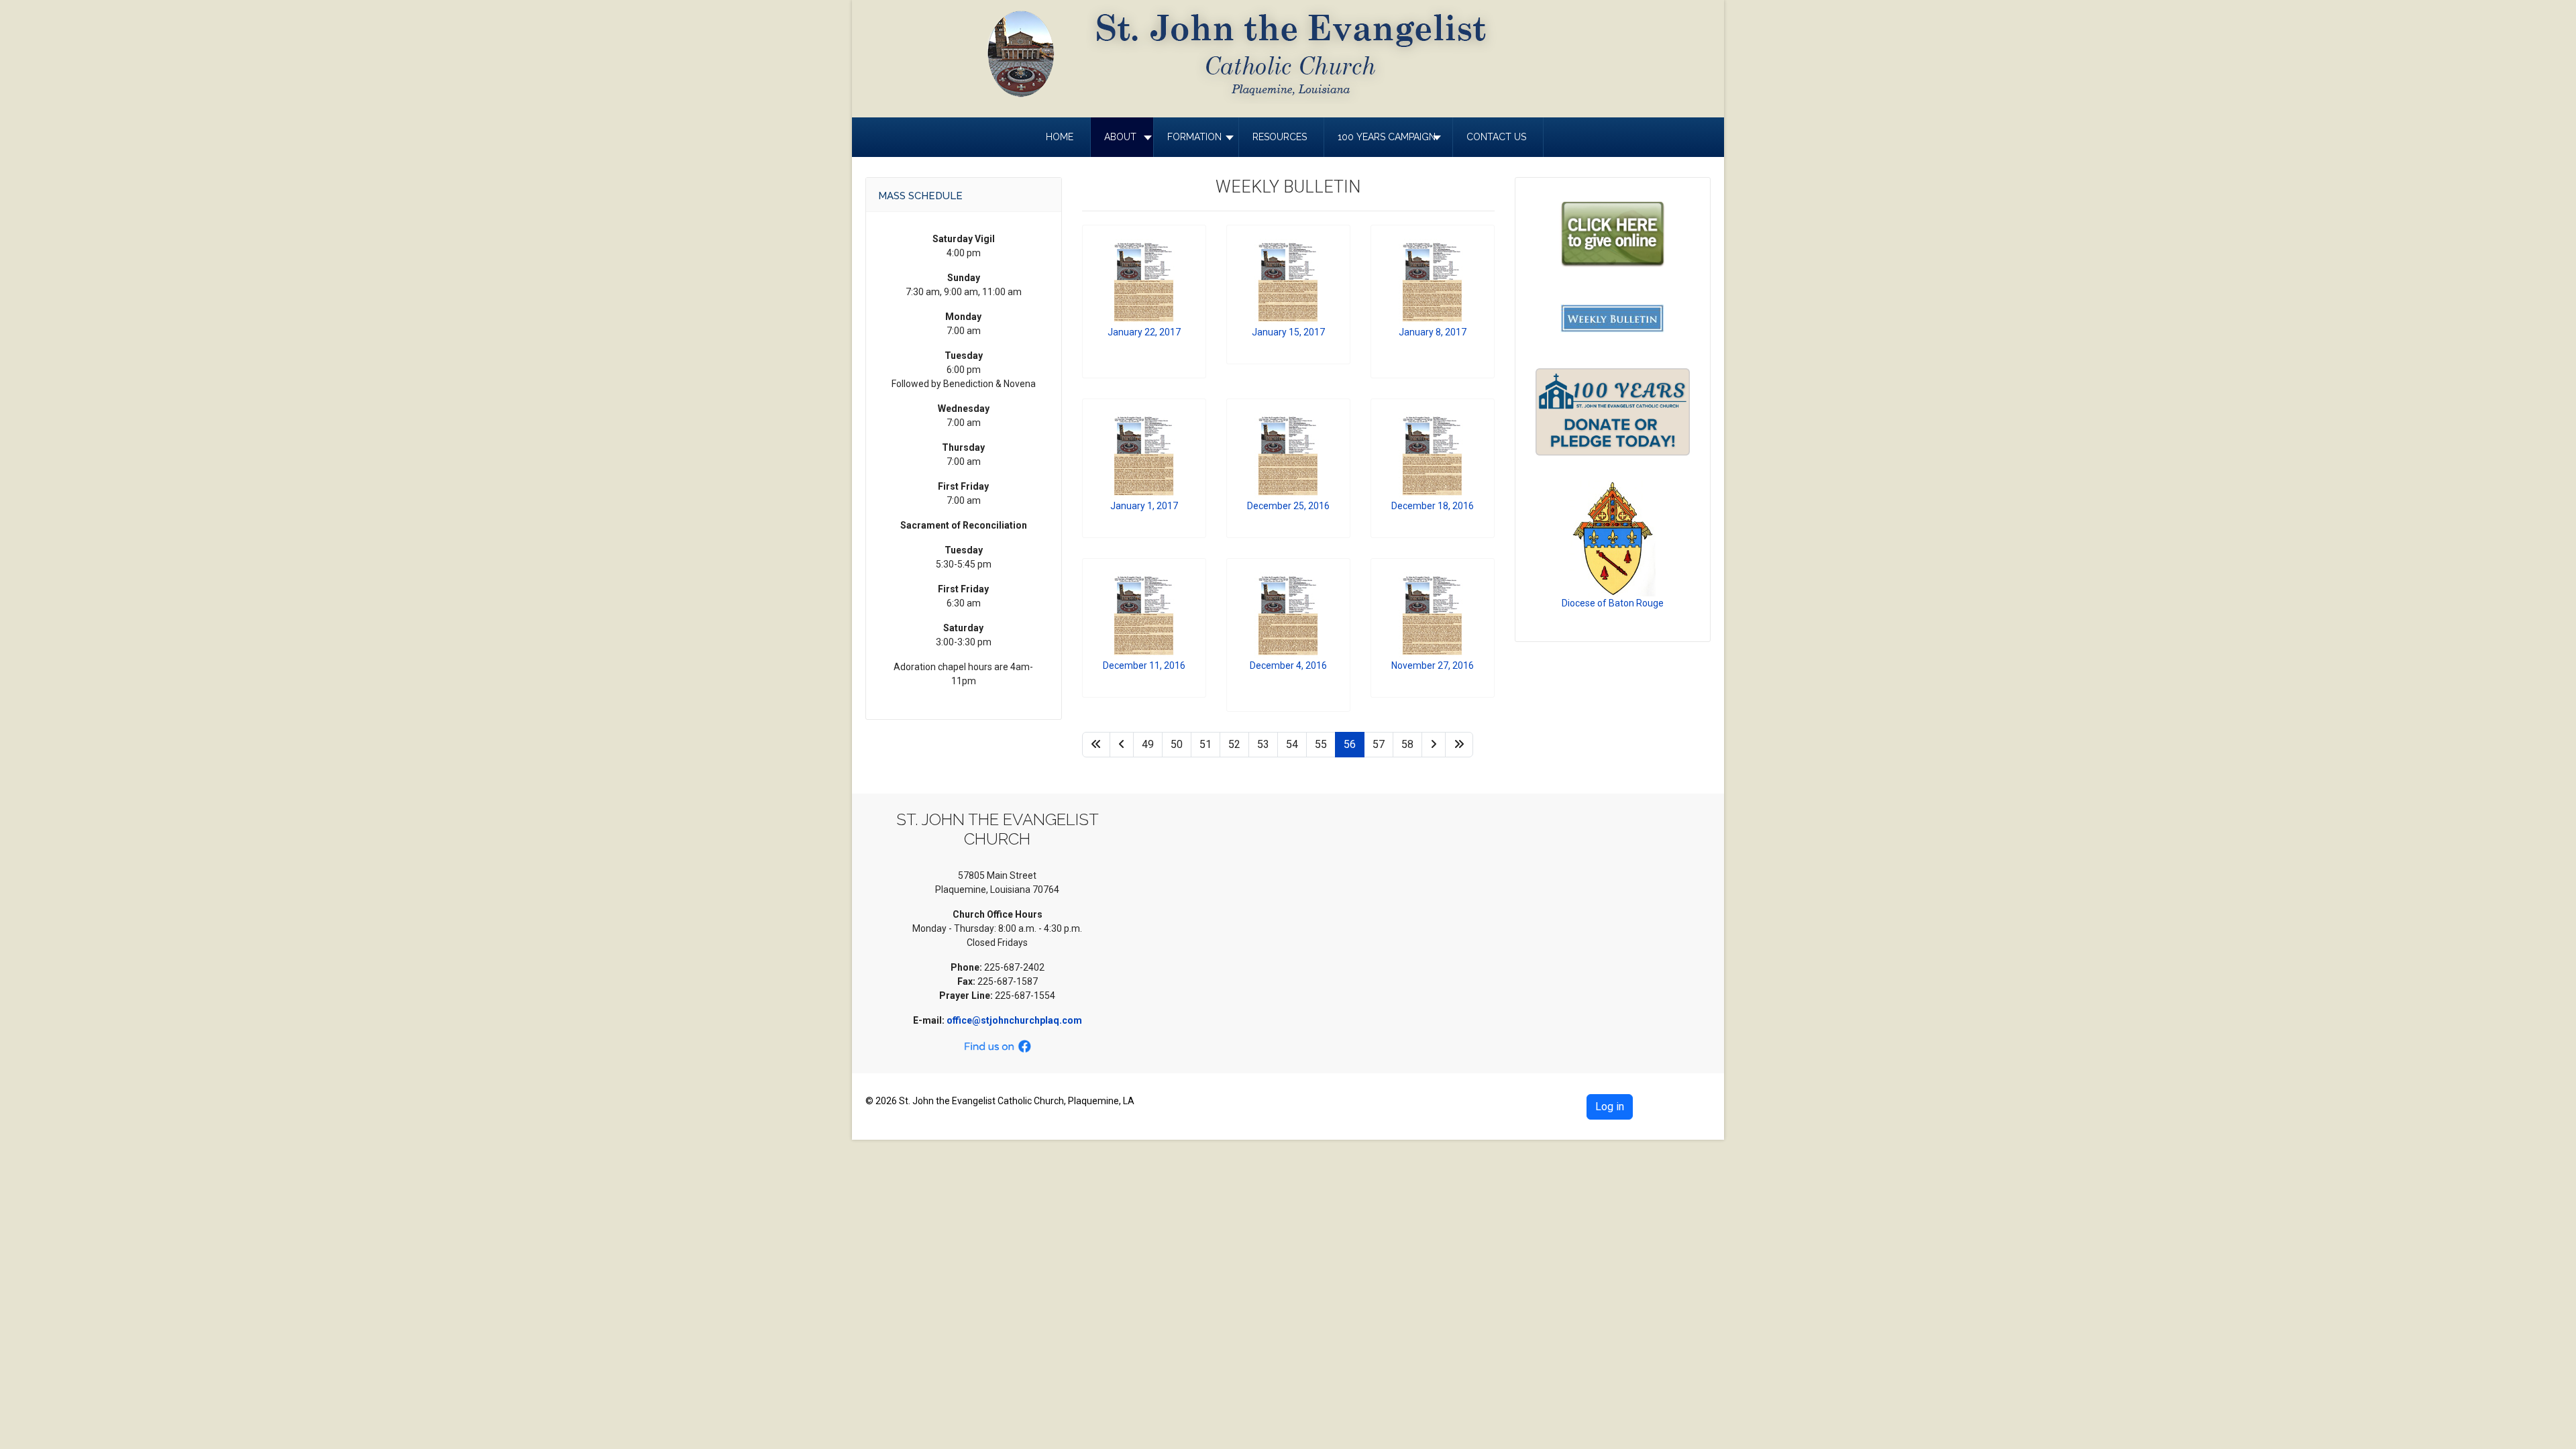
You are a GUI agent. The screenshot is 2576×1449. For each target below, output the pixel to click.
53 (1263, 744)
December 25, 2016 (1288, 506)
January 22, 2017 (1144, 332)
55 (1321, 744)
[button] (1122, 137)
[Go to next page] (1434, 745)
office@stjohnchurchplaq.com (1014, 1020)
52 (1234, 744)
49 (1148, 744)
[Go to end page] (1459, 745)
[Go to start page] (1096, 745)
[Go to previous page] (1122, 745)
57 (1379, 744)
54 (1292, 744)
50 (1177, 744)
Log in (1610, 1107)
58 (1407, 744)
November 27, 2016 (1433, 665)
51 (1205, 744)
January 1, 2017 (1144, 506)
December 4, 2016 (1288, 665)
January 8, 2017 (1433, 332)
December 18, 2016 (1433, 506)
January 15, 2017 (1288, 332)
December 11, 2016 (1144, 665)
